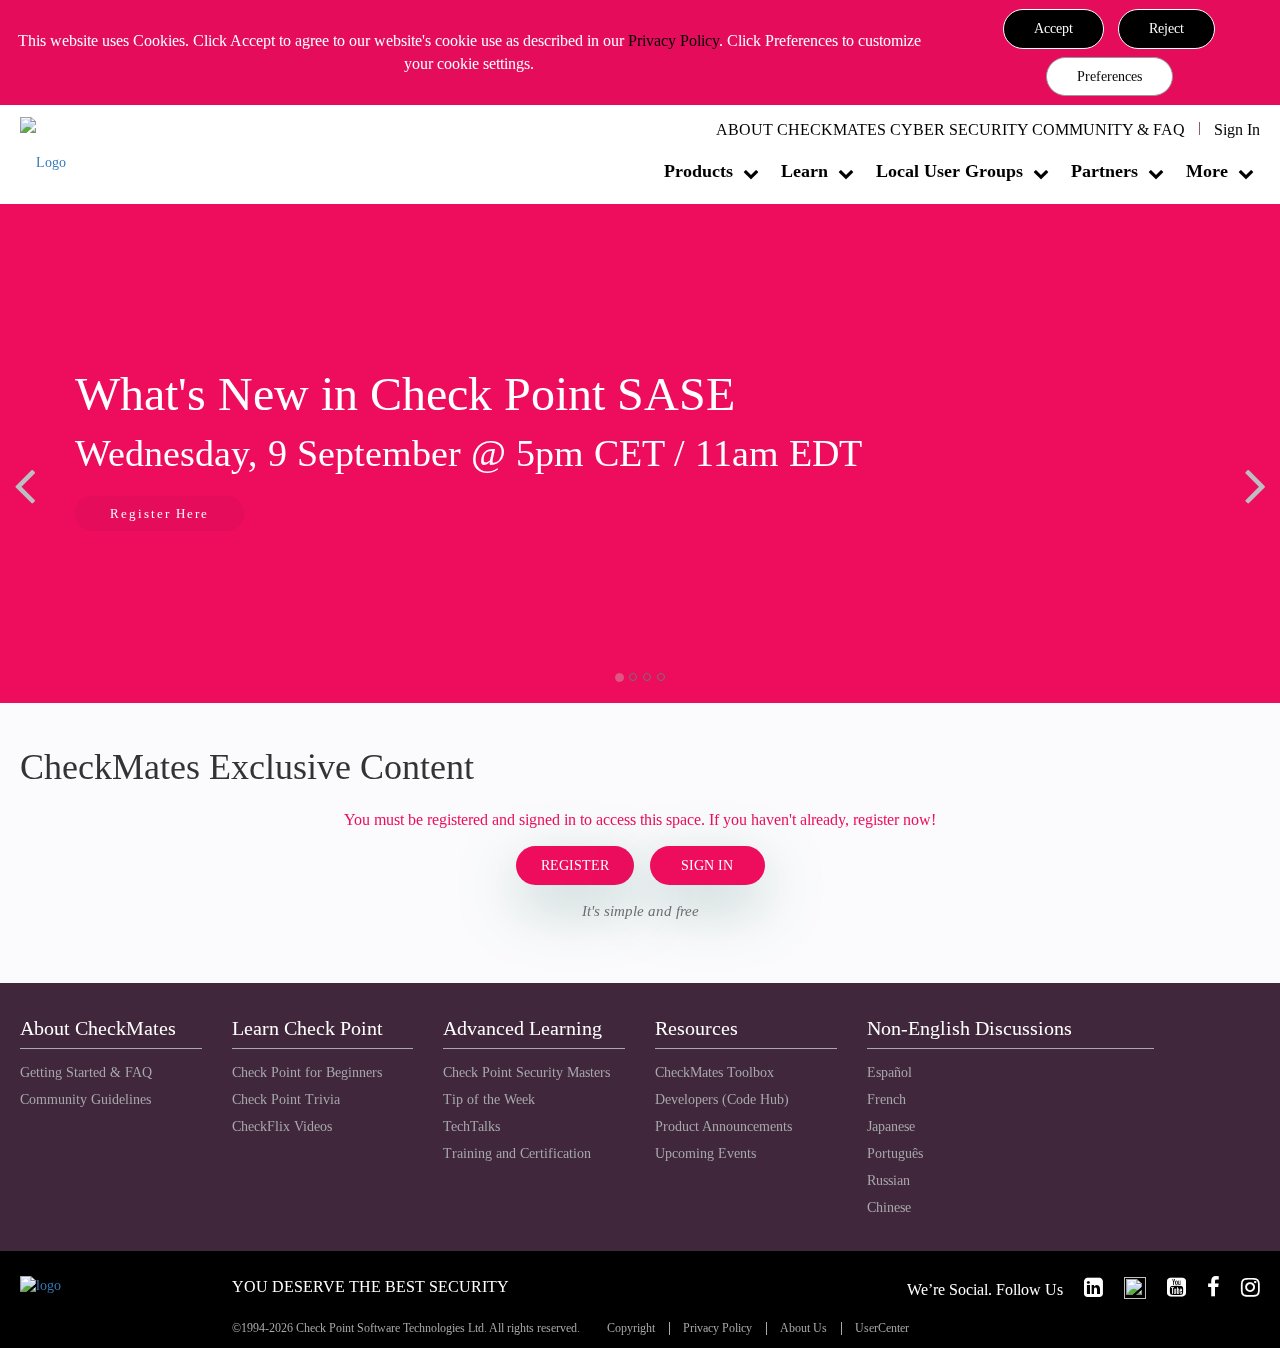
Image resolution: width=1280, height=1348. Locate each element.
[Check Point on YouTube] (1168, 1287)
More (1207, 171)
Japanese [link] (891, 1126)
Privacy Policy (673, 40)
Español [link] (889, 1072)
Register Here (159, 513)
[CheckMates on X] (1126, 1287)
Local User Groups (949, 171)
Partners (1104, 171)
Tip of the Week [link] (489, 1099)
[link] (1085, 1287)
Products (698, 171)
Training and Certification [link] (517, 1153)
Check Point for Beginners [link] (307, 1072)
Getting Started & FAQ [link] (86, 1072)
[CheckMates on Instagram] (1242, 1287)
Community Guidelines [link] (85, 1099)
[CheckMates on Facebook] (1205, 1287)
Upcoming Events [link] (705, 1153)
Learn (804, 171)
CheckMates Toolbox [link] (714, 1072)
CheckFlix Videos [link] (282, 1126)
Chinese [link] (889, 1207)
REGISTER (575, 865)
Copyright (631, 1328)
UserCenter (882, 1328)
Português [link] (895, 1153)
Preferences (1109, 76)
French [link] (886, 1099)
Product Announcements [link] (723, 1126)
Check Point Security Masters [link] (526, 1072)
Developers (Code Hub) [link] (722, 1099)
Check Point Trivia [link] (286, 1099)
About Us (803, 1328)
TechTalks (471, 1126)
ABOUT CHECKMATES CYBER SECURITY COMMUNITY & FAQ (950, 129)
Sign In (1237, 129)
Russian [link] (888, 1180)
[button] (1053, 29)
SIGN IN (707, 865)
